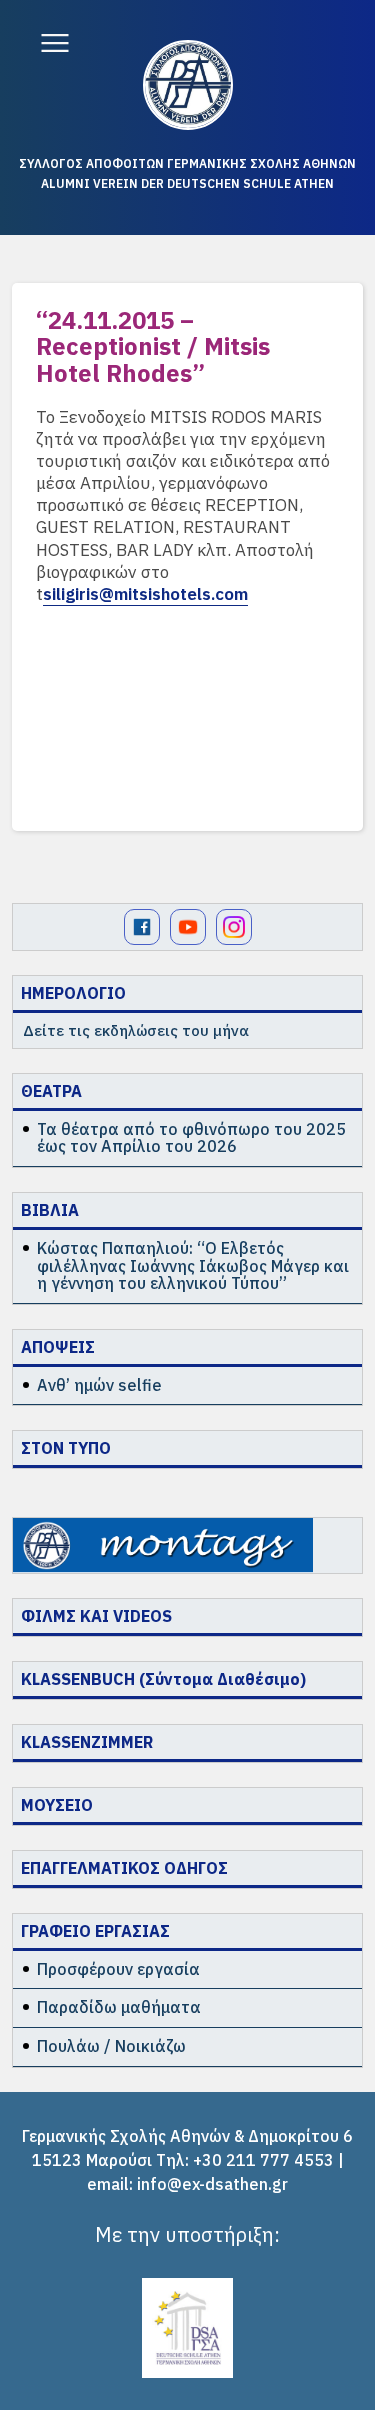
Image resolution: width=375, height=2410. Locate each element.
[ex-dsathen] (188, 85)
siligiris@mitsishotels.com (145, 594)
